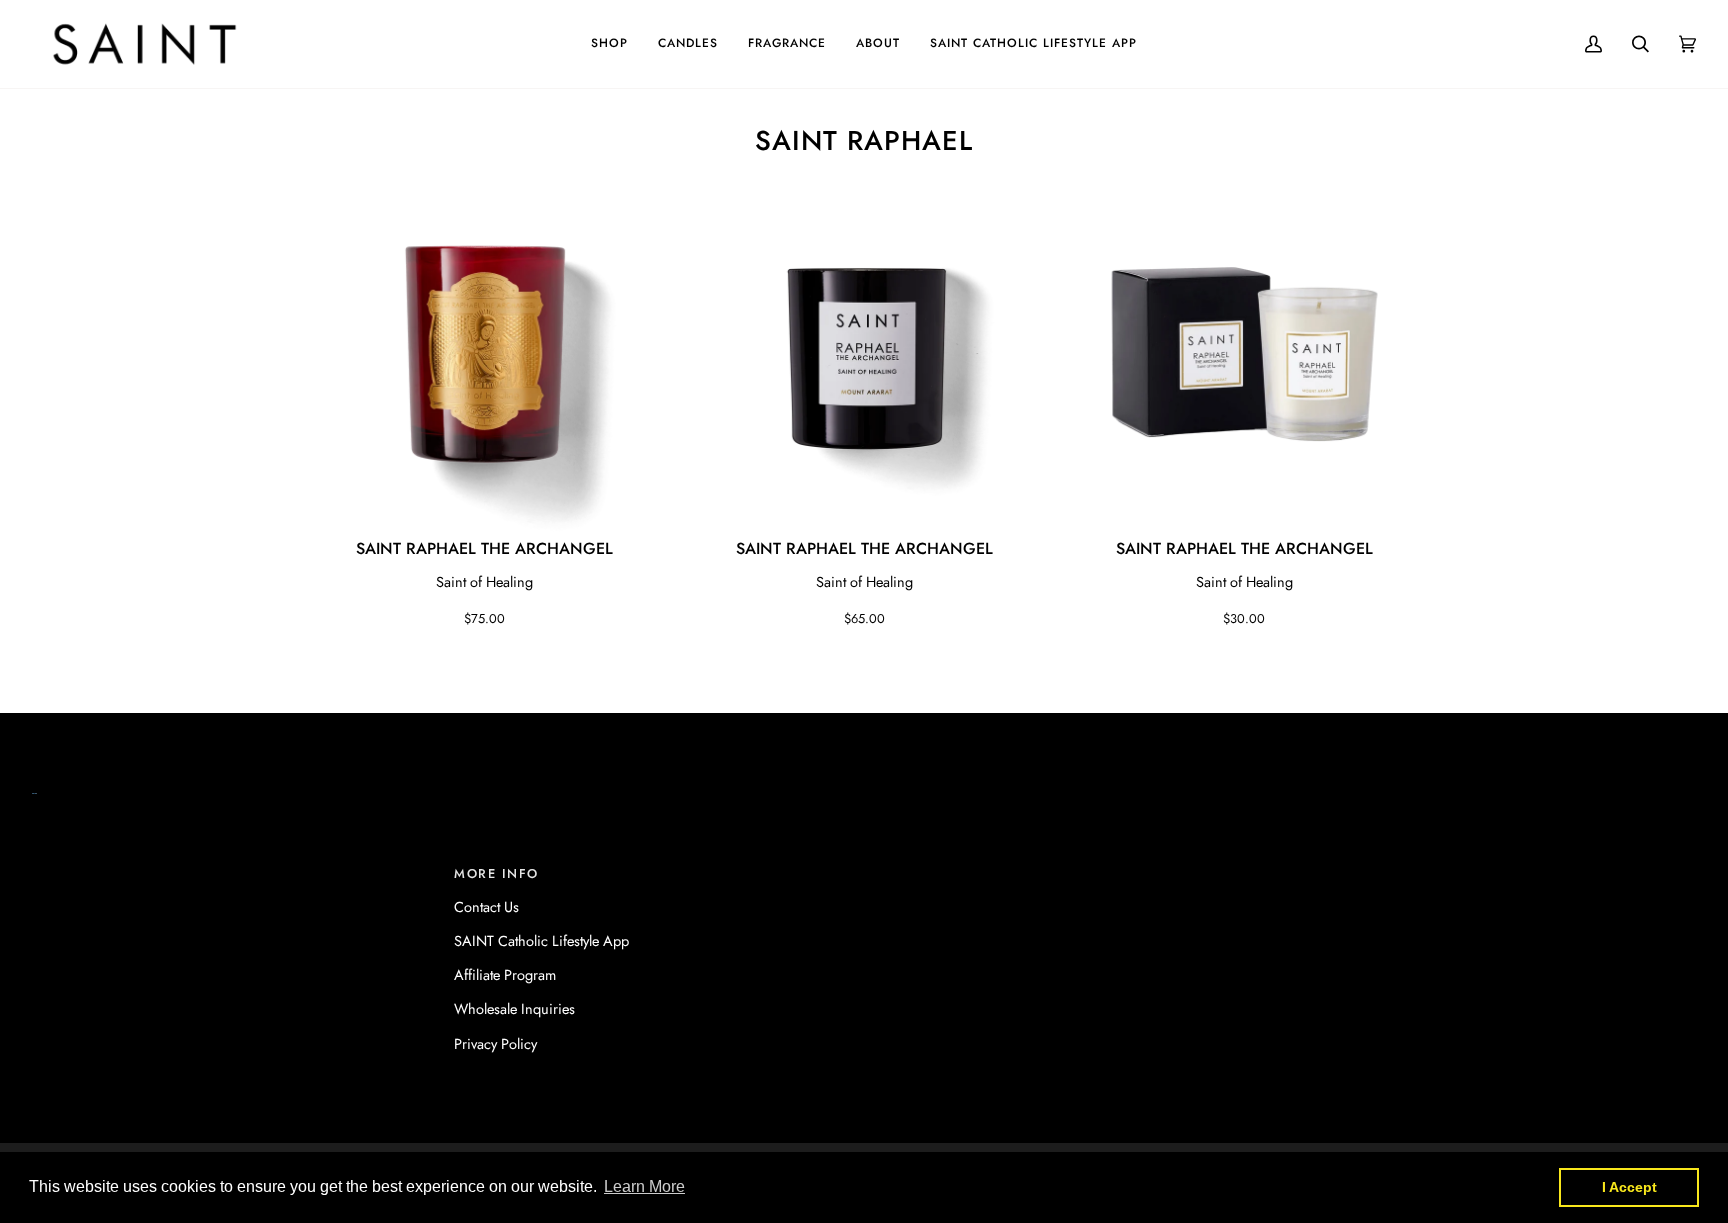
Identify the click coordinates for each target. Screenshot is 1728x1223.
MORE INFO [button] (496, 873)
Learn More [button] (644, 1186)
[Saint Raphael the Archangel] (484, 354)
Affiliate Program (505, 974)
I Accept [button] (1629, 1187)
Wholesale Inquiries (514, 1008)
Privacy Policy (495, 1043)
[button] (609, 44)
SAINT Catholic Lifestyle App (541, 940)
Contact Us (486, 906)
